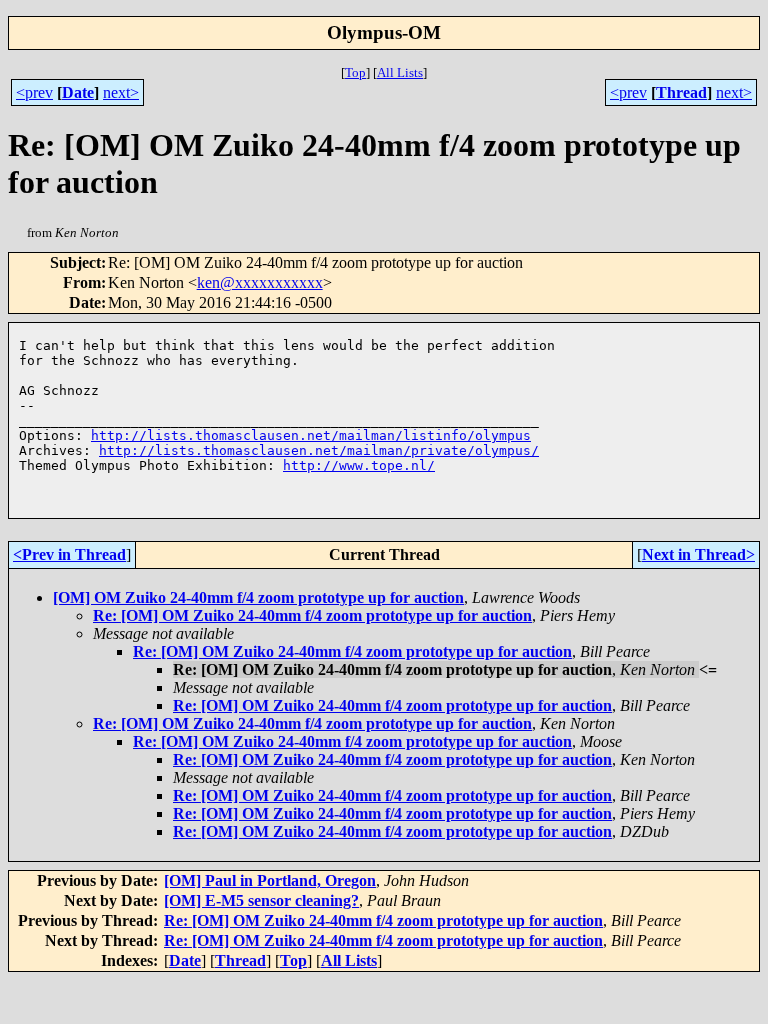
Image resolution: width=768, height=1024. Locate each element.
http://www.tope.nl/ (359, 465)
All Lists (400, 72)
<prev (34, 92)
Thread (681, 92)
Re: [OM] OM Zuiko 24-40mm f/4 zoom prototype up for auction (312, 615)
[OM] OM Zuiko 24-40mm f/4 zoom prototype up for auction (258, 597)
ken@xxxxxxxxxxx (260, 282)
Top (355, 72)
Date (78, 92)
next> (121, 92)
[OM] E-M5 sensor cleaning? (261, 900)
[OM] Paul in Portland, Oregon (270, 880)
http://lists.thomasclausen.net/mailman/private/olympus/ (319, 450)
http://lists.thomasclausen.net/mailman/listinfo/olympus (311, 435)
